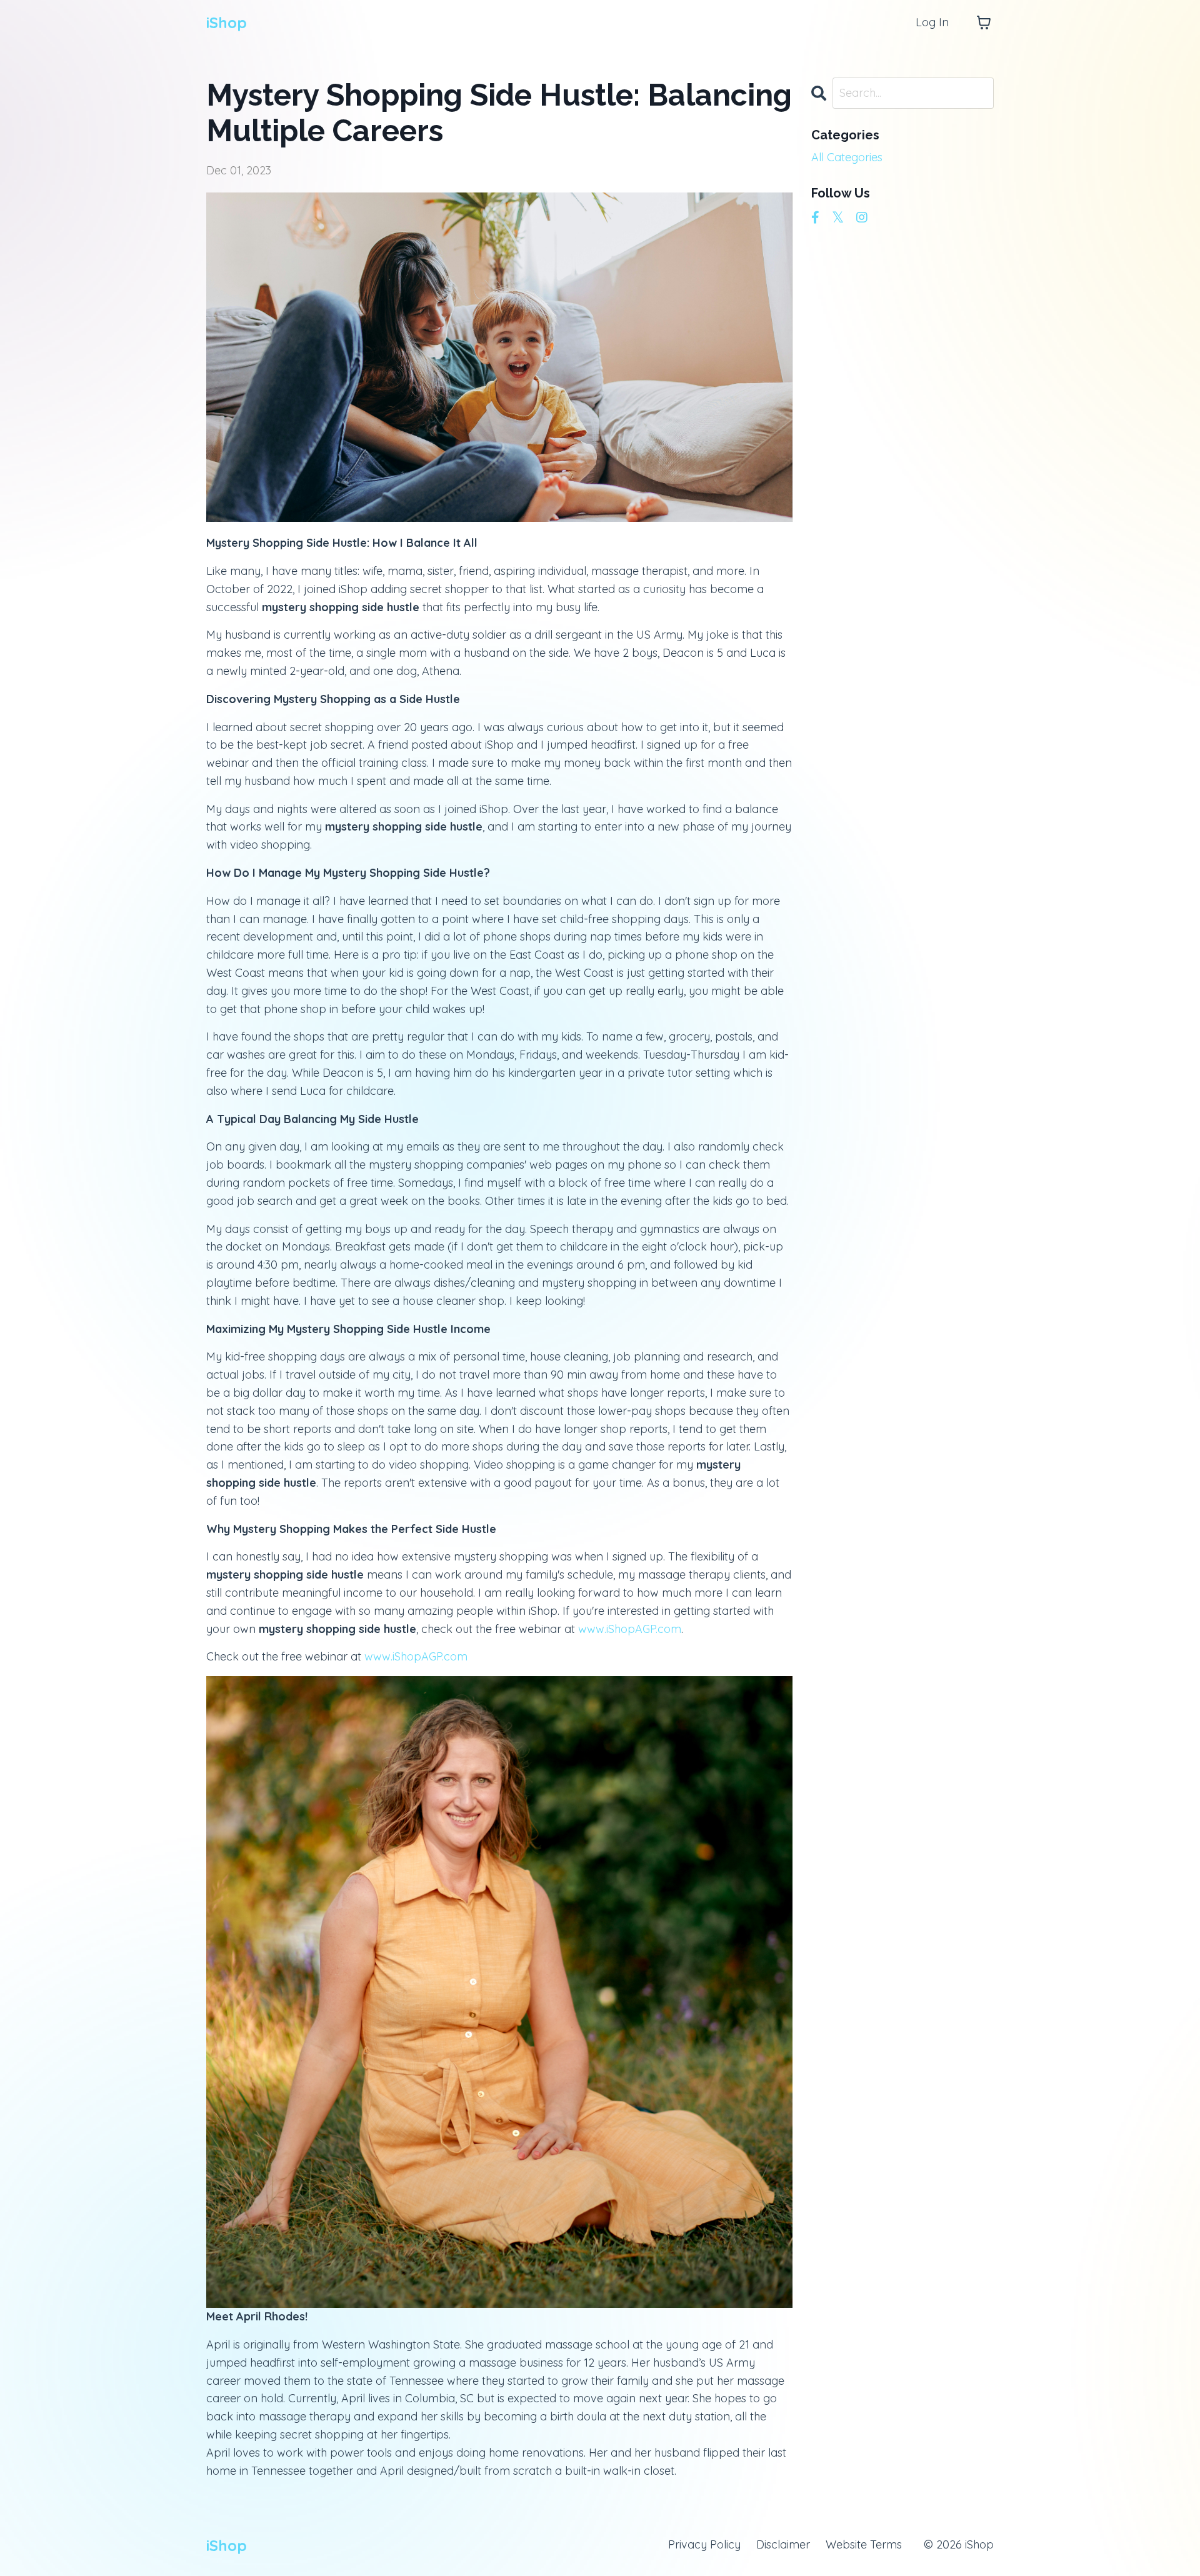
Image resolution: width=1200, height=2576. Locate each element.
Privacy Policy (704, 2544)
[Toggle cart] (984, 22)
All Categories (847, 157)
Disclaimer (783, 2544)
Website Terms (864, 2544)
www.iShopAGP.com (630, 1629)
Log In (932, 22)
